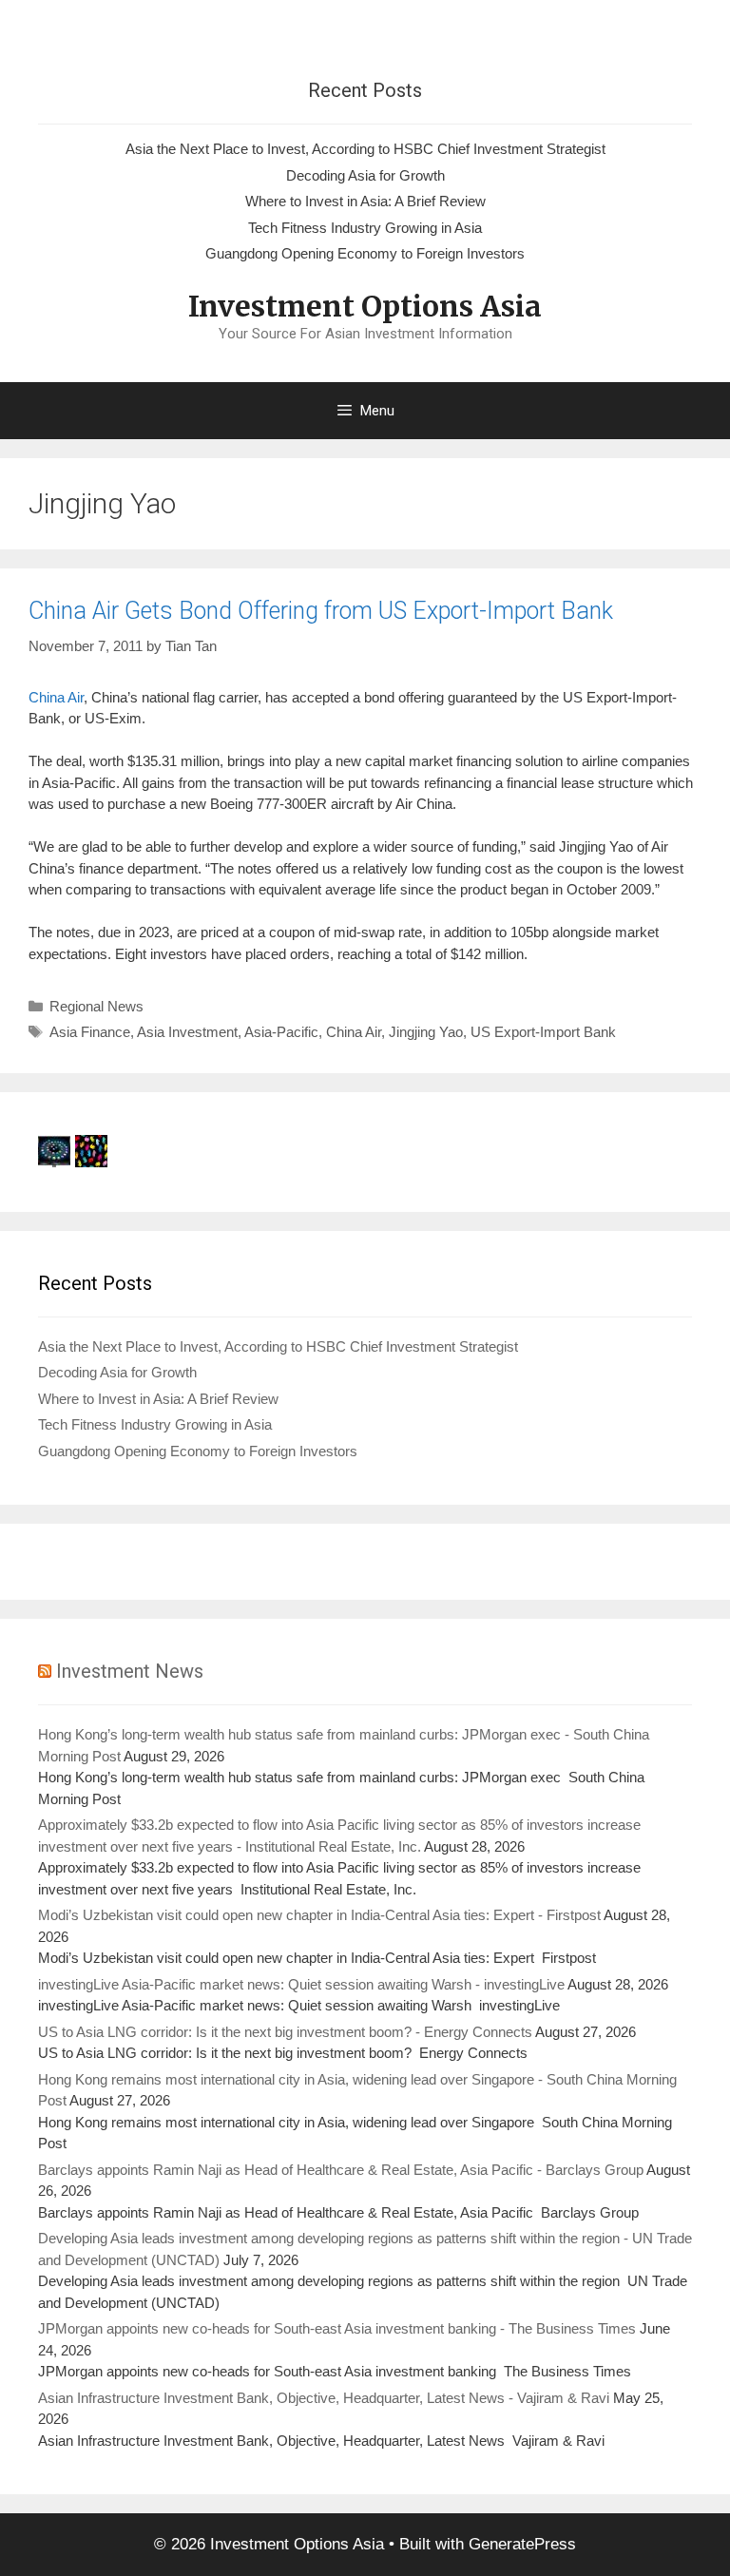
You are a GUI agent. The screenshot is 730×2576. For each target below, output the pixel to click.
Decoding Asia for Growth (365, 175)
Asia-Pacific (281, 1032)
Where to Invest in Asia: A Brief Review (365, 201)
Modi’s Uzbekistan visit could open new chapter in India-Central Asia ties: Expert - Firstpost (319, 1915)
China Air (56, 697)
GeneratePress (522, 2544)
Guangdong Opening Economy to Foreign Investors (365, 253)
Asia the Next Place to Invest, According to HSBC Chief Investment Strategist (365, 149)
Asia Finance (90, 1032)
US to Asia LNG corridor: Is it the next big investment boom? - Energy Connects (285, 2032)
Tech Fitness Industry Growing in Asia (365, 228)
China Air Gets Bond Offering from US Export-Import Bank (321, 611)
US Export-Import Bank (543, 1032)
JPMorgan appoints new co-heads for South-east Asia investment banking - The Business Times (337, 2328)
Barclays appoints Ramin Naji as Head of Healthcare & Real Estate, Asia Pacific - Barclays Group (341, 2170)
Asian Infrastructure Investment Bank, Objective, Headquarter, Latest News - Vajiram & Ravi (324, 2398)
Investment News (130, 1671)
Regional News (96, 1006)
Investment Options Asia (365, 306)
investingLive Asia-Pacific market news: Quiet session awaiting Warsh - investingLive (301, 1984)
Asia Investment (187, 1032)
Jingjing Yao (426, 1032)
